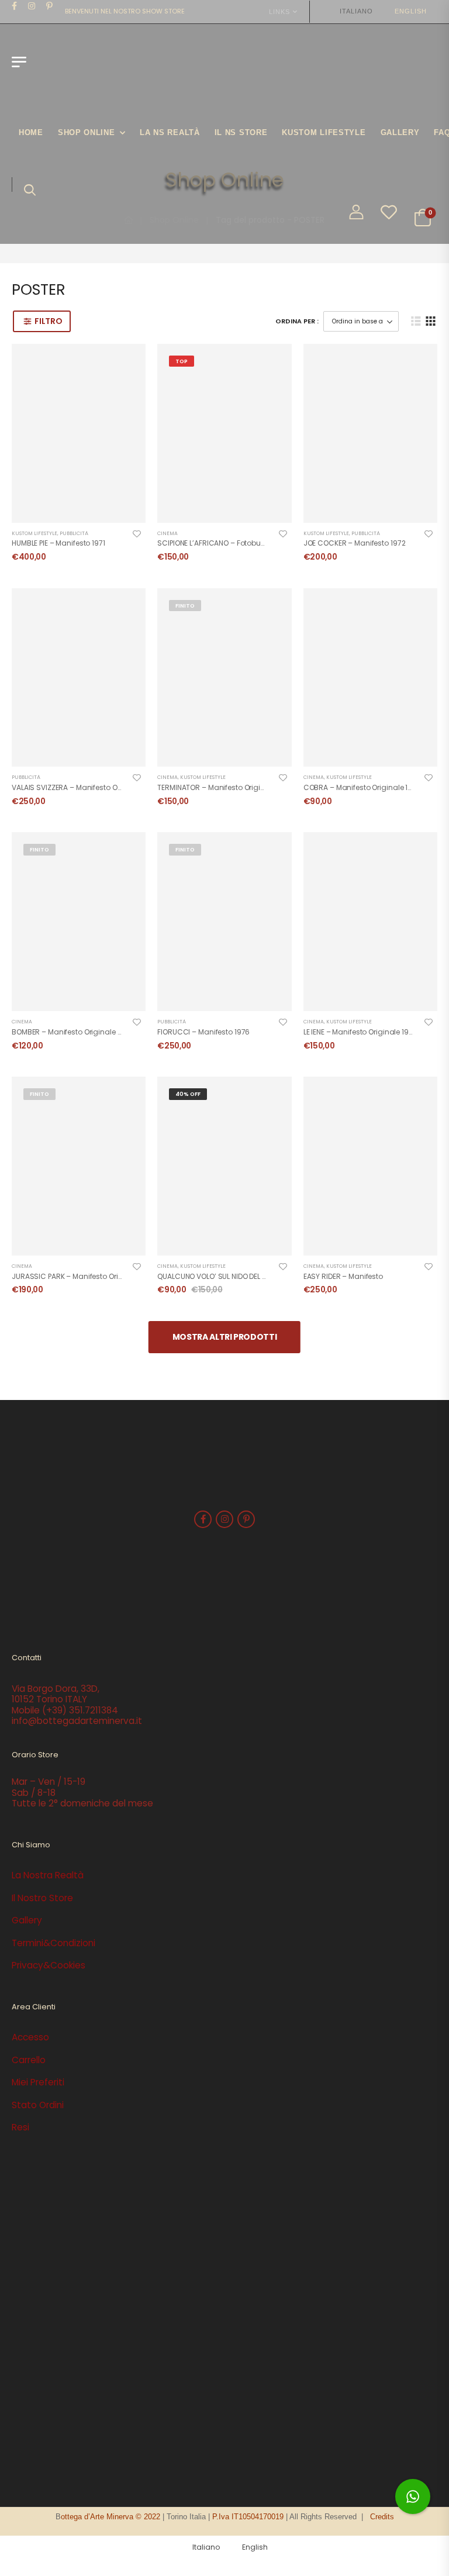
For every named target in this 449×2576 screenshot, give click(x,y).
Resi (20, 2127)
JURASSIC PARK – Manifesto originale (76, 1276)
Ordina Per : (297, 321)
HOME (31, 132)
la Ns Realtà (170, 132)
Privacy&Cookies (49, 1965)
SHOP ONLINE (87, 132)
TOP (182, 361)
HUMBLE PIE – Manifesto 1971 (58, 543)
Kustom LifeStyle (324, 132)
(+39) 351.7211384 (80, 1710)
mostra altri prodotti (225, 1337)
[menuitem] (351, 11)
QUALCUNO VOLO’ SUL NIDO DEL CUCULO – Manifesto (245, 1276)
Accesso (30, 2037)
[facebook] (15, 6)
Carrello (29, 2060)
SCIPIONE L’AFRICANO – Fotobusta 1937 (223, 543)
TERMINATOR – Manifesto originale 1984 (225, 787)
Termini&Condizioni (53, 1943)
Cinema (167, 533)
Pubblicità (74, 533)
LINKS (279, 12)
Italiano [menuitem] (356, 11)
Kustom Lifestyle (34, 533)
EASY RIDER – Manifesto (343, 1276)
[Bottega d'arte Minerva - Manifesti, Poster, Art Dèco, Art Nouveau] (77, 68)
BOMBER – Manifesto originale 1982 (72, 1032)
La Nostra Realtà (48, 1875)
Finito (185, 606)
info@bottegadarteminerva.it (77, 1721)
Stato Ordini (38, 2105)
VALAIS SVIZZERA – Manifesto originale (78, 787)
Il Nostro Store (42, 1898)
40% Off (188, 1094)
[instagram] (32, 6)
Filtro (48, 321)
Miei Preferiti (38, 2082)
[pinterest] (50, 6)
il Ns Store (241, 132)
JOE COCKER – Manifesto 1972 (355, 543)
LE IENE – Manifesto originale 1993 (360, 1032)
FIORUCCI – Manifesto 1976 (203, 1032)
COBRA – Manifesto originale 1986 (362, 787)
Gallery (400, 132)
